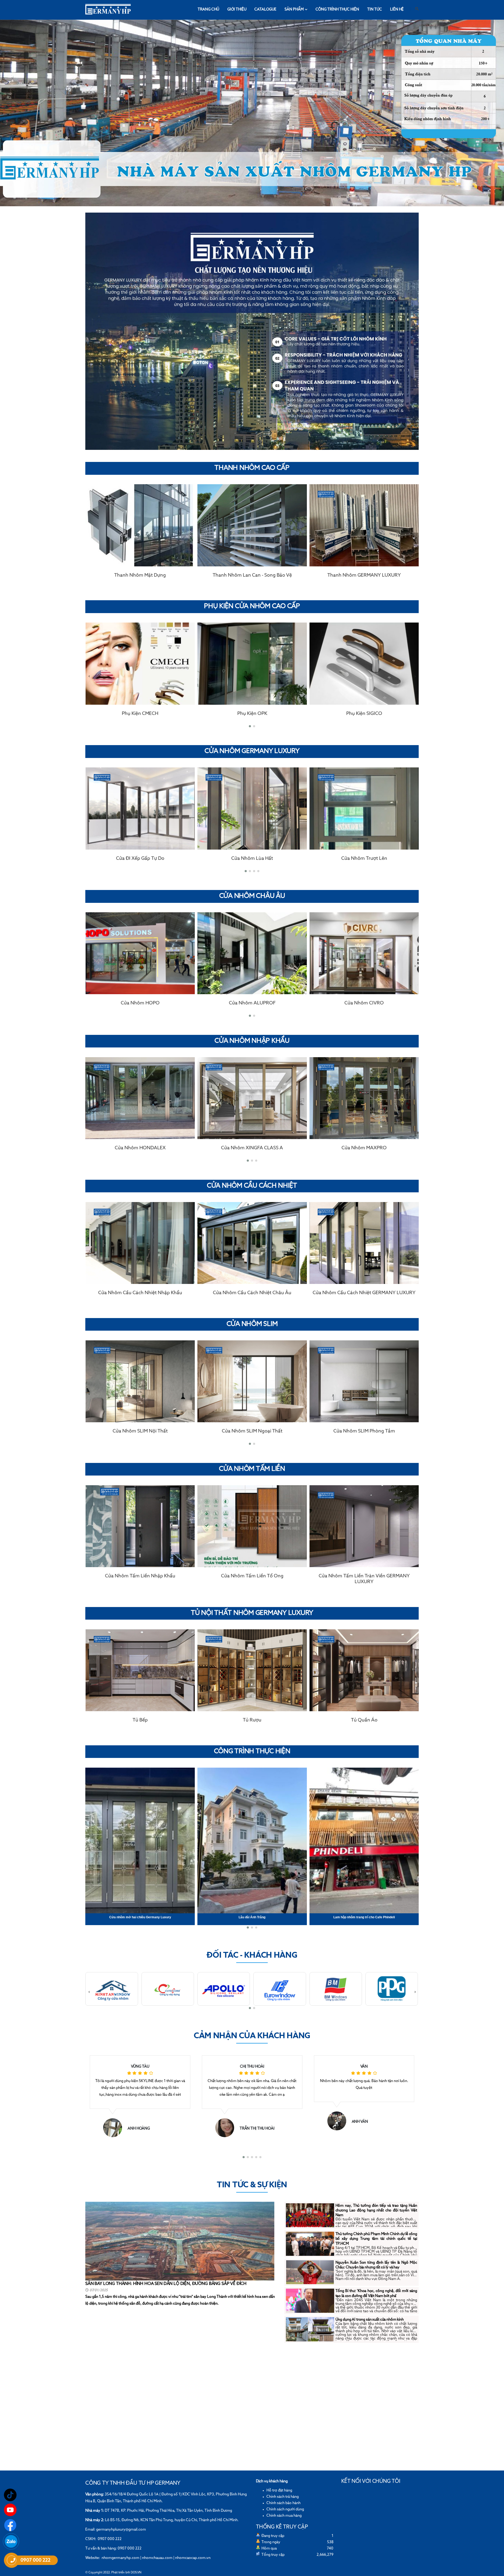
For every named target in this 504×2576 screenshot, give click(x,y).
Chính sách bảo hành (283, 2503)
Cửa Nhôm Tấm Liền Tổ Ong (140, 1576)
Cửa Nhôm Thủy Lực (364, 858)
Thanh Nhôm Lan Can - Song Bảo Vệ (140, 575)
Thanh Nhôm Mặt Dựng (364, 575)
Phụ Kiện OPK (140, 714)
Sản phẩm (294, 9)
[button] (250, 726)
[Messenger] (10, 2525)
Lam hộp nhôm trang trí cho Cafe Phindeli (252, 1917)
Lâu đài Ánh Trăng (140, 1917)
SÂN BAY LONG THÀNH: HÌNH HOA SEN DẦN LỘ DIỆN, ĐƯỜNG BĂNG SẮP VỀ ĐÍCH (166, 2284)
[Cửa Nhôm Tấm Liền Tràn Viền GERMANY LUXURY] (252, 1526)
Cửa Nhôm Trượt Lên (252, 858)
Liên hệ (397, 9)
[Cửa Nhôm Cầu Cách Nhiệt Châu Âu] (140, 1243)
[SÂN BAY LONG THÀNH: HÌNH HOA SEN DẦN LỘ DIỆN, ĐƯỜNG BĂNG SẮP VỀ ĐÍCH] (180, 2241)
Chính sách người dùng (285, 2509)
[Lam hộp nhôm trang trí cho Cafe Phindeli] (252, 1841)
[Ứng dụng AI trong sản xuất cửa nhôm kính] (310, 2329)
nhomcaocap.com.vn (193, 2558)
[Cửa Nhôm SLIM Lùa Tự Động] (364, 1381)
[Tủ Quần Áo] (252, 1670)
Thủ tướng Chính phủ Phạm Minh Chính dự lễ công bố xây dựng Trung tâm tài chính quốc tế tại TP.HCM (376, 2239)
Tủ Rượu (140, 1720)
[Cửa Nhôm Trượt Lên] (252, 808)
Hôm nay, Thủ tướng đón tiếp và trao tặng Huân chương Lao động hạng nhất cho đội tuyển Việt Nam (376, 2210)
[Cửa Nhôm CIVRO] (252, 953)
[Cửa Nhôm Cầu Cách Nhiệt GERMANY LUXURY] (252, 1243)
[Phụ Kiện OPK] (140, 663)
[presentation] (89, 676)
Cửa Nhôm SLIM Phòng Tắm (252, 1431)
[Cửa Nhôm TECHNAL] (364, 953)
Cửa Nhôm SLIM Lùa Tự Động (364, 1431)
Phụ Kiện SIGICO (252, 714)
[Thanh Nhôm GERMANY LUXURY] (252, 525)
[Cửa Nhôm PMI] (364, 1098)
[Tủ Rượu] (140, 1670)
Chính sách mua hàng (284, 2516)
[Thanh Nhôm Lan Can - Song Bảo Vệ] (140, 525)
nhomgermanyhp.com (120, 2558)
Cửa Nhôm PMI (364, 1148)
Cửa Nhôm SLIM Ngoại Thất (140, 1431)
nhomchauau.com (157, 2558)
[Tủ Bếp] (364, 1670)
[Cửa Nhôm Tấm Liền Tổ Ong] (140, 1526)
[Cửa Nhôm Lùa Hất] (140, 808)
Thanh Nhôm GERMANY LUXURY (252, 575)
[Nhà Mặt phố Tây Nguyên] (364, 1841)
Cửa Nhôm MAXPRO (252, 1148)
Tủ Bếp (364, 1720)
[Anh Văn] (227, 2121)
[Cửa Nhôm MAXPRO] (252, 1098)
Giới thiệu (237, 9)
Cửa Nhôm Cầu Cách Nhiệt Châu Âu (140, 1293)
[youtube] (10, 2510)
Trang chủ (208, 9)
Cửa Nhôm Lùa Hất (140, 858)
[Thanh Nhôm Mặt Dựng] (364, 525)
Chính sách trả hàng (283, 2497)
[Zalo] (11, 2541)
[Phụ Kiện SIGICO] (252, 663)
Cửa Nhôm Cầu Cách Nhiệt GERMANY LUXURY (252, 1293)
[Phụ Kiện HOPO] (364, 663)
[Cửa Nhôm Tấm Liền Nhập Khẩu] (364, 1526)
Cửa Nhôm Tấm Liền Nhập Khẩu (364, 1576)
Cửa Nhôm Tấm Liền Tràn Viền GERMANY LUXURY (252, 1579)
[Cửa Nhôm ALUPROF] (140, 953)
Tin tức (375, 9)
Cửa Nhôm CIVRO (252, 1003)
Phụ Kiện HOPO (364, 714)
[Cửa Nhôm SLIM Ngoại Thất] (140, 1381)
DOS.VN (136, 2573)
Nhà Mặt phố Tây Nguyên (364, 1917)
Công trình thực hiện (337, 9)
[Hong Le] (339, 2121)
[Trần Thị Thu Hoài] (115, 2128)
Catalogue (265, 9)
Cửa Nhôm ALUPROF (140, 1003)
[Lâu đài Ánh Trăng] (140, 1841)
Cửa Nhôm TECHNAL (364, 1003)
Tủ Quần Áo (252, 1720)
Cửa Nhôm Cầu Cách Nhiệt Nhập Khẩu (364, 1293)
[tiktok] (10, 2495)
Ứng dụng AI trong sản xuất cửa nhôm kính (370, 2320)
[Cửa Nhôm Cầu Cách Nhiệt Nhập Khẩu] (364, 1243)
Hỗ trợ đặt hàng (279, 2490)
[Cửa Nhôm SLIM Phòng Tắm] (252, 1381)
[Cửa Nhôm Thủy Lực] (364, 808)
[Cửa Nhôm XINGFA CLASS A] (140, 1098)
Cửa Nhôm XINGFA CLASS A (140, 1148)
